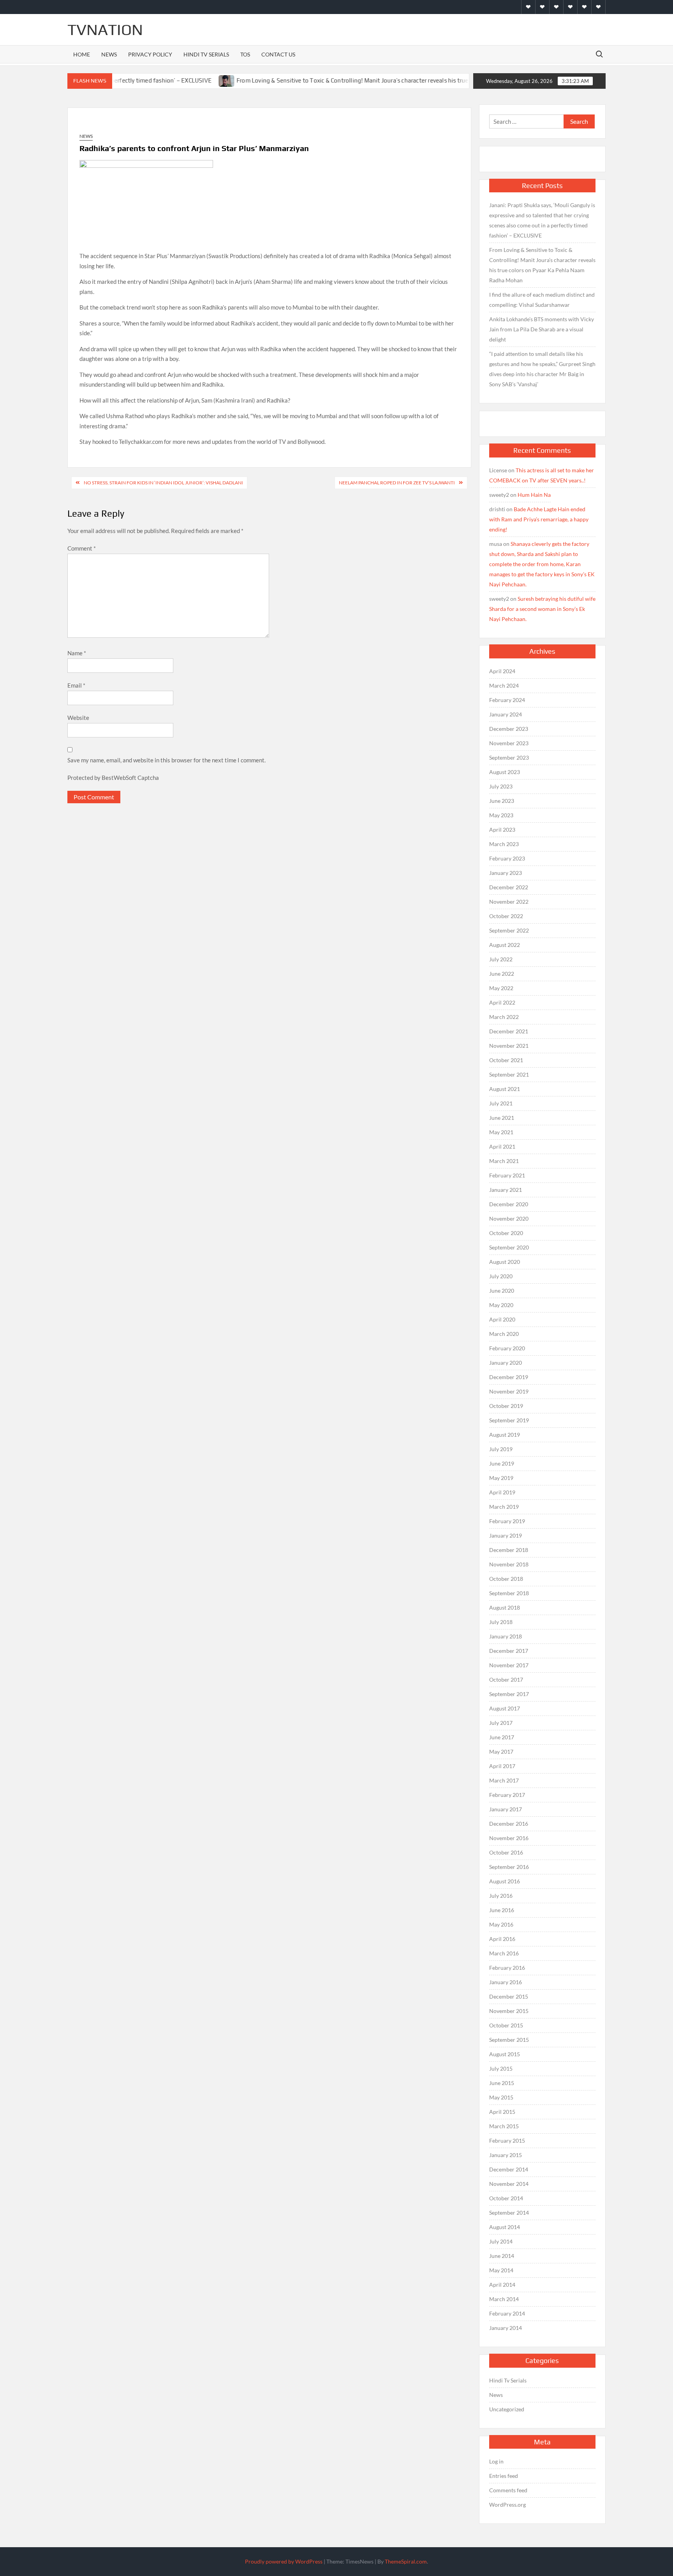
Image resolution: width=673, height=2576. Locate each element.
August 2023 (505, 772)
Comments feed (508, 2490)
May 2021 (501, 1132)
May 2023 (501, 815)
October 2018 (506, 1579)
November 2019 (509, 1391)
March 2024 (504, 685)
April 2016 (502, 1939)
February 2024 (507, 700)
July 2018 (501, 1622)
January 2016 (506, 1982)
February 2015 (507, 2141)
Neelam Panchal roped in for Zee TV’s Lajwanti (397, 483)
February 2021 (507, 1175)
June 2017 (502, 1737)
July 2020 (501, 1276)
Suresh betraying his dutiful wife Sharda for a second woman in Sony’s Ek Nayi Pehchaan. (542, 609)
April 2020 (502, 1319)
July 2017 (501, 1723)
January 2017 (506, 1809)
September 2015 (509, 2040)
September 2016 (509, 1867)
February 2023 (507, 858)
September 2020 (509, 1247)
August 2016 (505, 1881)
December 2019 (509, 1377)
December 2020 (509, 1204)
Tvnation (105, 30)
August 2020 (505, 1262)
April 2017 (502, 1766)
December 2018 (509, 1550)
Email (76, 685)
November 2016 (509, 1838)
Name (77, 653)
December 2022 (509, 887)
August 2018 (505, 1607)
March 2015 (504, 2126)
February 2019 (507, 1521)
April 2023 (502, 830)
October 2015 (506, 2025)
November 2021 (509, 1046)
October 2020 (506, 1233)
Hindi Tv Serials (206, 54)
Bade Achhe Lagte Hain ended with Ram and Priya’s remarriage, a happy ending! (539, 519)
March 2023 (504, 844)
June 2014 (502, 2256)
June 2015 (502, 2083)
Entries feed (504, 2476)
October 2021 (506, 1060)
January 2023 (506, 873)
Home (82, 54)
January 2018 (506, 1636)
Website (78, 718)
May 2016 (501, 1924)
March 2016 (504, 1953)
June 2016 (502, 1910)
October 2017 (506, 1680)
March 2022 (504, 1017)
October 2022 (506, 916)
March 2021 (504, 1161)
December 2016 (509, 1824)
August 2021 (505, 1089)
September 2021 (509, 1074)
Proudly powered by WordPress (284, 2561)
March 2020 (504, 1334)
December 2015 (509, 1996)
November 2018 (509, 1564)
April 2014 (502, 2285)
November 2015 (509, 2011)
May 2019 (501, 1478)
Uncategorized (507, 2409)
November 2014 (509, 2184)
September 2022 (509, 930)
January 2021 (506, 1190)
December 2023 (509, 729)
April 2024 (502, 671)
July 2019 (501, 1449)
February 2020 (507, 1348)
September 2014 (509, 2213)
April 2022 (502, 1002)
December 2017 (509, 1651)
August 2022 (505, 945)
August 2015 (505, 2054)
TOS (245, 54)
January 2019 (506, 1535)
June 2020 (502, 1291)
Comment (82, 548)
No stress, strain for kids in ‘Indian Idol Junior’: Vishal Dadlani (163, 483)
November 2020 (509, 1218)
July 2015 (501, 2068)
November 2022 (509, 902)
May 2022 (501, 988)
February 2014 (507, 2313)
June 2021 (502, 1118)
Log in (496, 2461)
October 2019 (506, 1406)
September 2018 (509, 1593)
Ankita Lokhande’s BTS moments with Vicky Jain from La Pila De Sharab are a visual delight (542, 329)
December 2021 (509, 1031)
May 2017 (501, 1752)
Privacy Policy (150, 54)
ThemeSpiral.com (406, 2561)
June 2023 (502, 801)
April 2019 (502, 1492)
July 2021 (501, 1103)
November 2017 (509, 1665)
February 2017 (507, 1795)
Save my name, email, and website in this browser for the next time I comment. (166, 760)
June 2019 (502, 1463)
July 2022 (501, 959)
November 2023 (509, 743)
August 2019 (505, 1435)
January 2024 (506, 714)
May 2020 (501, 1305)
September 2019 (509, 1420)
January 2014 (506, 2328)
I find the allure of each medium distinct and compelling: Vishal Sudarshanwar (542, 300)
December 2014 (509, 2169)
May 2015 (501, 2097)
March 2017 (504, 1780)
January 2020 (506, 1363)
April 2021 (502, 1146)
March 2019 (504, 1507)
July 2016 (501, 1896)
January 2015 (506, 2155)
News (109, 54)
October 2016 (506, 1852)
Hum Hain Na (534, 495)
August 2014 (505, 2227)
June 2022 (502, 974)
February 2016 (507, 1968)
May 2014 (501, 2270)
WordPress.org (507, 2505)
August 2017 (505, 1708)
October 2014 (506, 2198)
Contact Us (278, 54)
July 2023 (501, 786)
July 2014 (501, 2241)
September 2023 (509, 757)
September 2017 (509, 1694)
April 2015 (502, 2112)
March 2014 (504, 2299)
